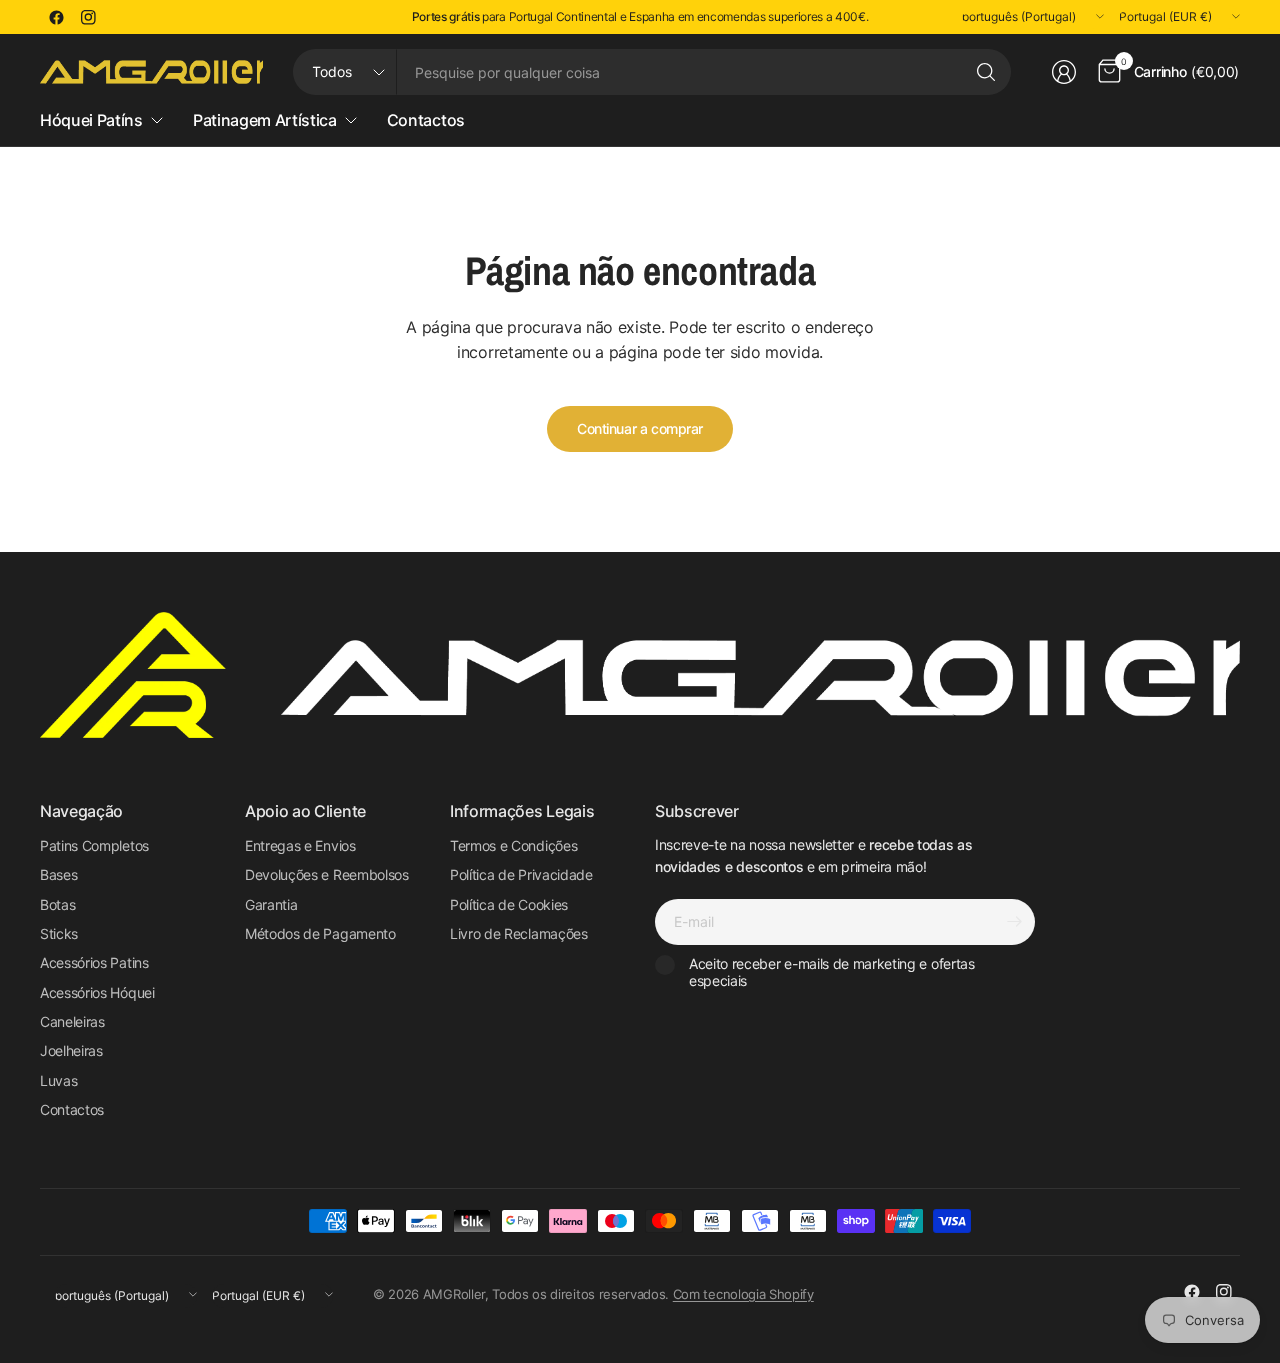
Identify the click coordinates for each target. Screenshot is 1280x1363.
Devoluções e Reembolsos (327, 874)
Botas (57, 904)
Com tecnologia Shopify (743, 1294)
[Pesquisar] (986, 72)
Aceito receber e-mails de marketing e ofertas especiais (832, 972)
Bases (58, 874)
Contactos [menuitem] (426, 120)
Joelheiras (71, 1050)
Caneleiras (72, 1021)
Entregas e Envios (300, 845)
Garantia (271, 904)
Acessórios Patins (94, 962)
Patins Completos (94, 845)
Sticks (59, 933)
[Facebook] (56, 17)
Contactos (72, 1109)
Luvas (58, 1080)
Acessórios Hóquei (97, 992)
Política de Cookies (509, 904)
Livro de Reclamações (519, 933)
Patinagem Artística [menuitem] (265, 120)
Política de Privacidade (521, 874)
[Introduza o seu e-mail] (1015, 922)
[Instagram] (88, 17)
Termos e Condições (513, 845)
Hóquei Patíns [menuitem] (91, 120)
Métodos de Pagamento (320, 933)
